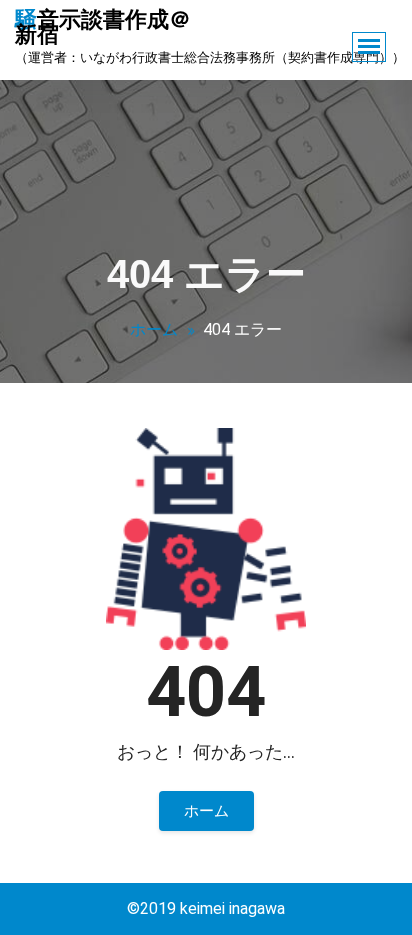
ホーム (154, 329)
